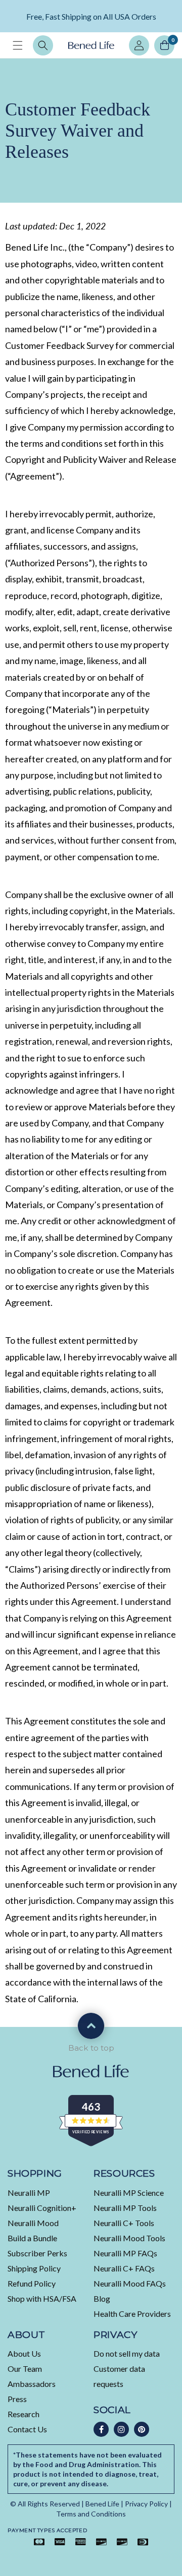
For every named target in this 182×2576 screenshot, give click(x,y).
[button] (18, 45)
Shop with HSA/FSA (42, 2298)
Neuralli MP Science (129, 2193)
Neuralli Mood (33, 2223)
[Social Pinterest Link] (142, 2429)
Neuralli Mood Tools (129, 2238)
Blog (102, 2298)
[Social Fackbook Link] (101, 2429)
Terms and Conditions (91, 2514)
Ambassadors (32, 2384)
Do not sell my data (127, 2353)
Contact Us (27, 2429)
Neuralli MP (29, 2193)
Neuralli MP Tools (125, 2208)
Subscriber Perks (37, 2253)
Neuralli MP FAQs (125, 2253)
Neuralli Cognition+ (42, 2208)
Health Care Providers (132, 2314)
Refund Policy (32, 2283)
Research (24, 2414)
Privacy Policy (146, 2504)
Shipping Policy (34, 2268)
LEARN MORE (116, 23)
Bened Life (102, 2504)
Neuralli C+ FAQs (124, 2268)
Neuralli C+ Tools (124, 2223)
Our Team (25, 2369)
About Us (24, 2353)
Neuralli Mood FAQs (130, 2283)
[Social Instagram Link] (121, 2429)
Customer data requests (119, 2376)
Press (17, 2399)
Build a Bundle (32, 2238)
